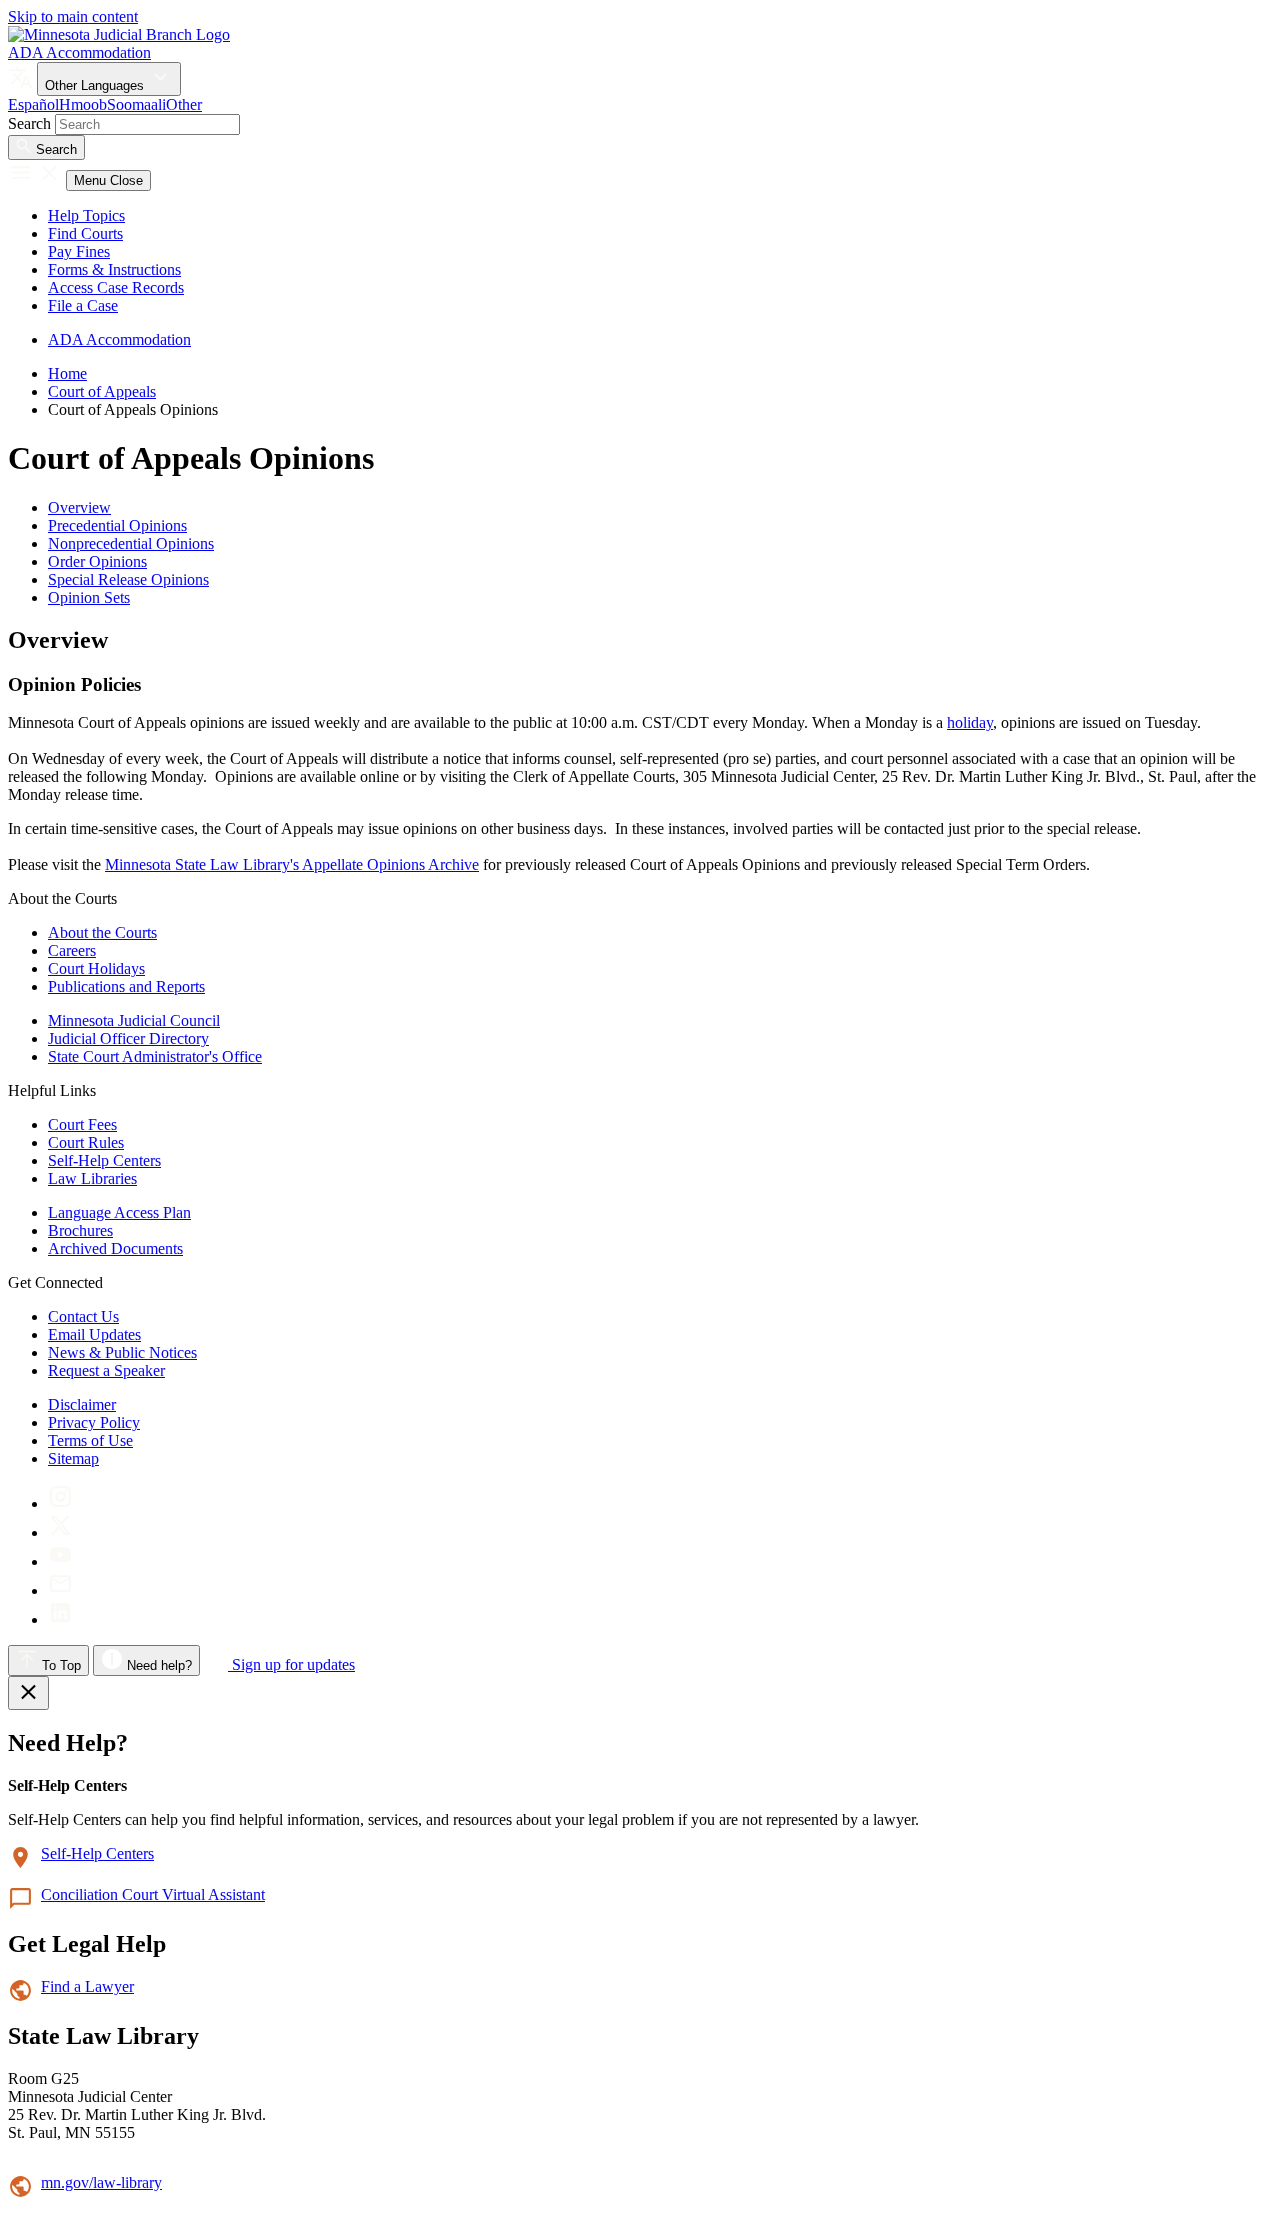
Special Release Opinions (128, 579)
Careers (72, 950)
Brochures (80, 1230)
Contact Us (83, 1316)
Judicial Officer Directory (128, 1038)
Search (29, 123)
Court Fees (82, 1124)
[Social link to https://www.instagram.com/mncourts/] (60, 1503)
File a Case (83, 305)
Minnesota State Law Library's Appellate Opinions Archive (292, 864)
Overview (79, 507)
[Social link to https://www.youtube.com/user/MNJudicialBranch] (60, 1561)
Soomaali (136, 104)
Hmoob (83, 104)
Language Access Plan (119, 1212)
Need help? (157, 1665)
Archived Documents (115, 1248)
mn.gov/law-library (101, 2182)
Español (33, 104)
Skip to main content (73, 16)
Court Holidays (96, 968)
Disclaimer (82, 1404)
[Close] (28, 1693)
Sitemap (73, 1458)
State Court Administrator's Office (155, 1056)
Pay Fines (79, 251)
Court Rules (86, 1142)
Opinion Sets (89, 597)
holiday (970, 722)
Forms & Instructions (114, 269)
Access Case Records (116, 287)
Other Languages (96, 85)
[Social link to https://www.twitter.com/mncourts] (60, 1532)
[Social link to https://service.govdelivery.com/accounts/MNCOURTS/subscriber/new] (60, 1590)
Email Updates (94, 1334)
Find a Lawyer (87, 1986)
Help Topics (86, 215)
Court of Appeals (102, 391)
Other (184, 104)
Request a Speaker (106, 1370)
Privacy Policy (94, 1422)
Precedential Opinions (117, 525)
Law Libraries (92, 1178)
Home (67, 373)
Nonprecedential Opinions (131, 543)
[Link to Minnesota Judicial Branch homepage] (119, 34)
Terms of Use (90, 1440)
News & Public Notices (122, 1352)
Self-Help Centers (104, 1160)
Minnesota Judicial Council (134, 1020)
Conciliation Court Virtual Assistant (153, 1894)
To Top (59, 1665)
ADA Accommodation (79, 52)
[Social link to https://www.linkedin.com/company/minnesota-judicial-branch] (60, 1619)
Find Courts (85, 233)
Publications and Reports (126, 986)
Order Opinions (97, 561)
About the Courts (102, 932)
